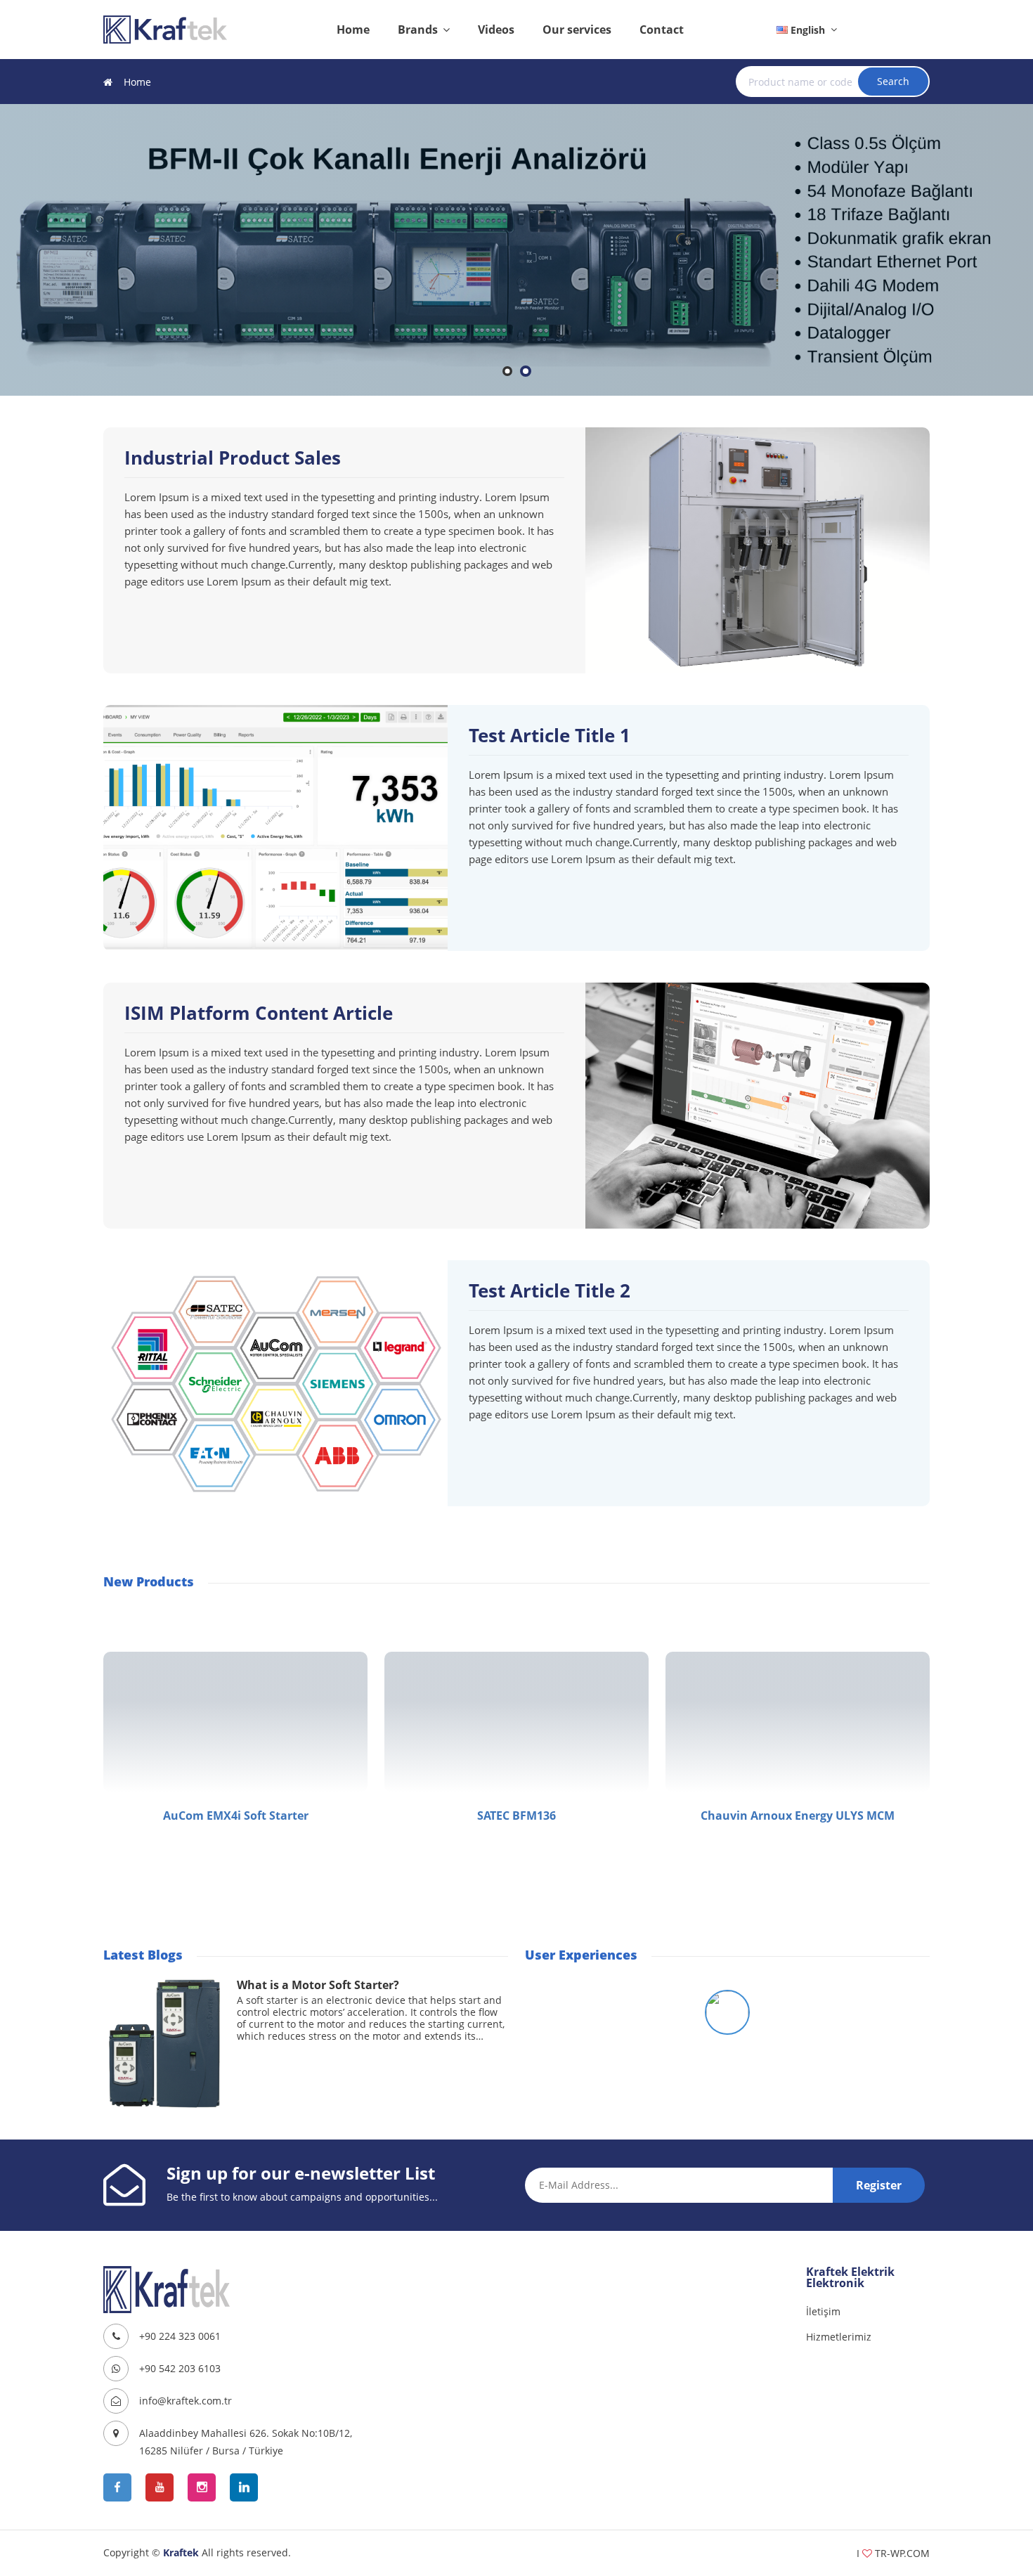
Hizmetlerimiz (839, 2337)
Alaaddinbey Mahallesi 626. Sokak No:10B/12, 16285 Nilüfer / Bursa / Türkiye (246, 2442)
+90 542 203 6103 (180, 2368)
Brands (419, 30)
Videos (496, 30)
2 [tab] (526, 376)
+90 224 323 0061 (180, 2336)
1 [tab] (508, 376)
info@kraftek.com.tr (186, 2401)
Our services (577, 30)
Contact (662, 30)
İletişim (823, 2311)
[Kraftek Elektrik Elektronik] (165, 29)
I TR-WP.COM (893, 2553)
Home (353, 30)
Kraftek (181, 2552)
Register (879, 2185)
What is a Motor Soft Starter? (318, 1985)
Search (893, 81)
